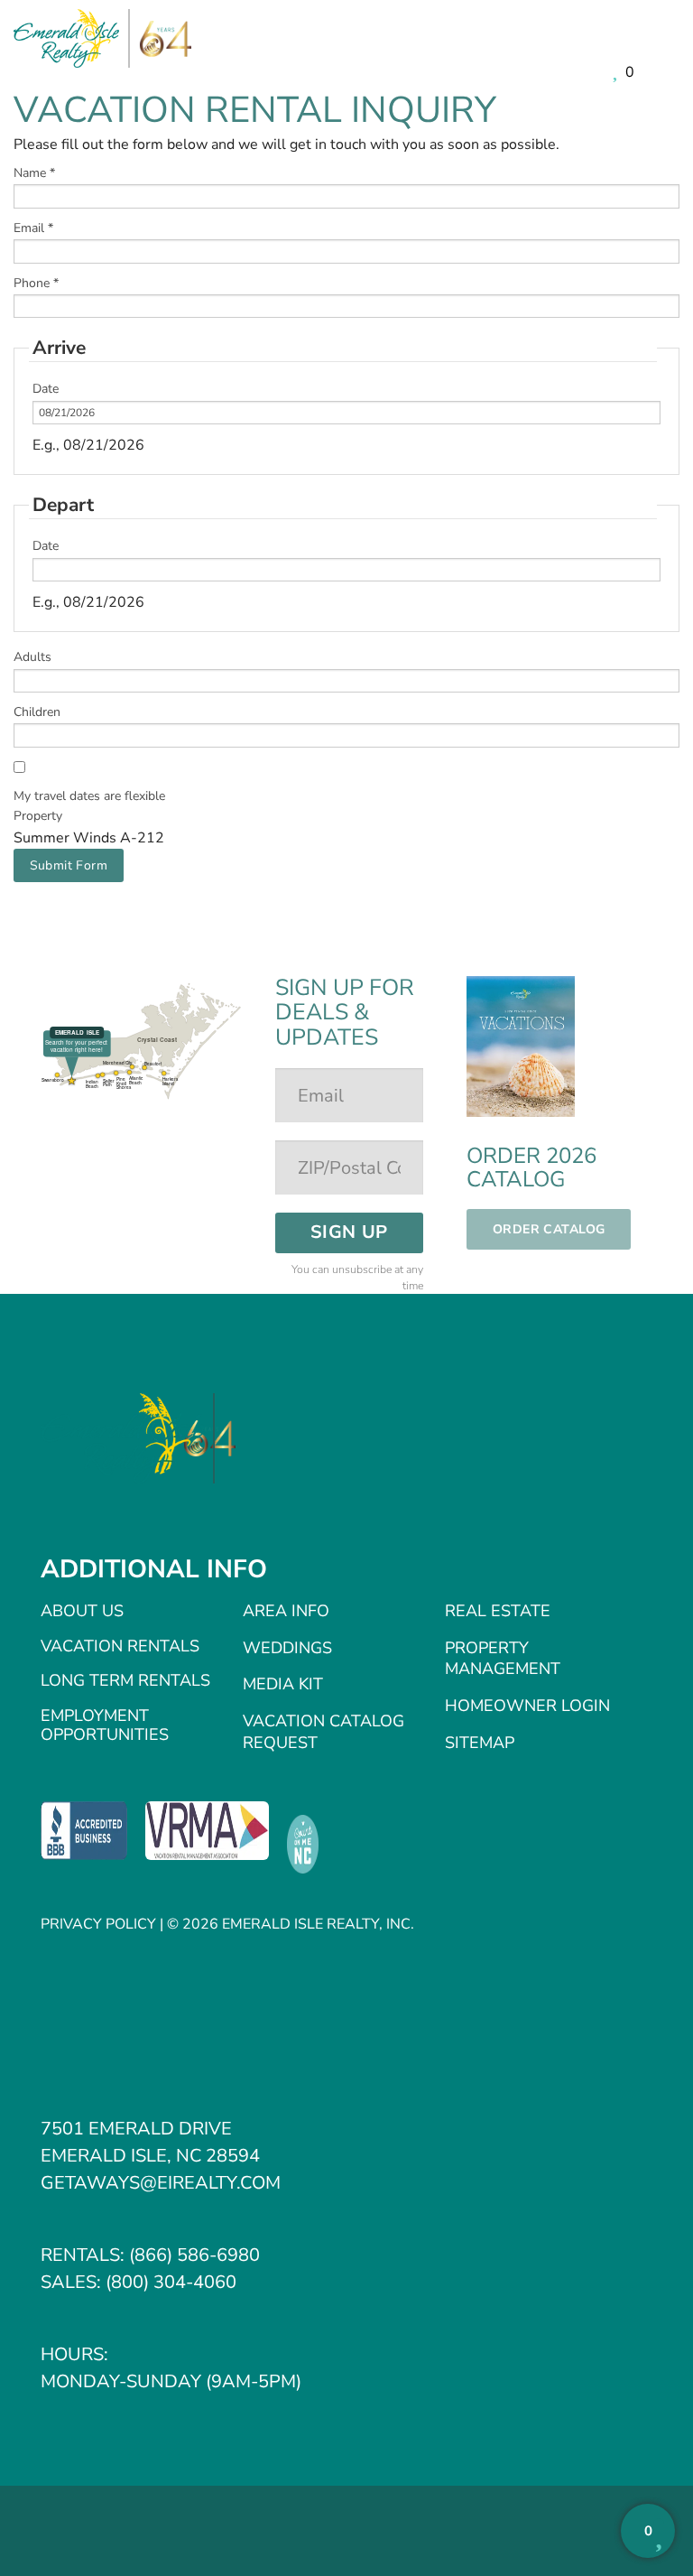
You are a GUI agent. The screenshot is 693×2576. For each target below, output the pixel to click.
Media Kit (283, 1684)
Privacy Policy (98, 1924)
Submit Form (69, 865)
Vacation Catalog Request (323, 1732)
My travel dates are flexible (89, 796)
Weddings (287, 1648)
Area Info (286, 1611)
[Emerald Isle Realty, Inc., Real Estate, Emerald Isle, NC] (84, 1830)
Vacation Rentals (120, 1646)
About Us (82, 1611)
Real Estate (498, 1611)
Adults (32, 657)
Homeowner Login (527, 1706)
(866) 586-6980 (194, 2255)
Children (37, 712)
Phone (36, 283)
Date (46, 389)
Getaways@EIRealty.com (161, 2183)
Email (33, 228)
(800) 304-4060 (171, 2282)
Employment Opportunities (105, 1725)
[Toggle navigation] (666, 41)
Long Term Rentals (125, 1680)
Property (38, 816)
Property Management (503, 1659)
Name (34, 173)
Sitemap (480, 1743)
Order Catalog (549, 1229)
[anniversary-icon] (161, 39)
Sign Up (349, 1232)
